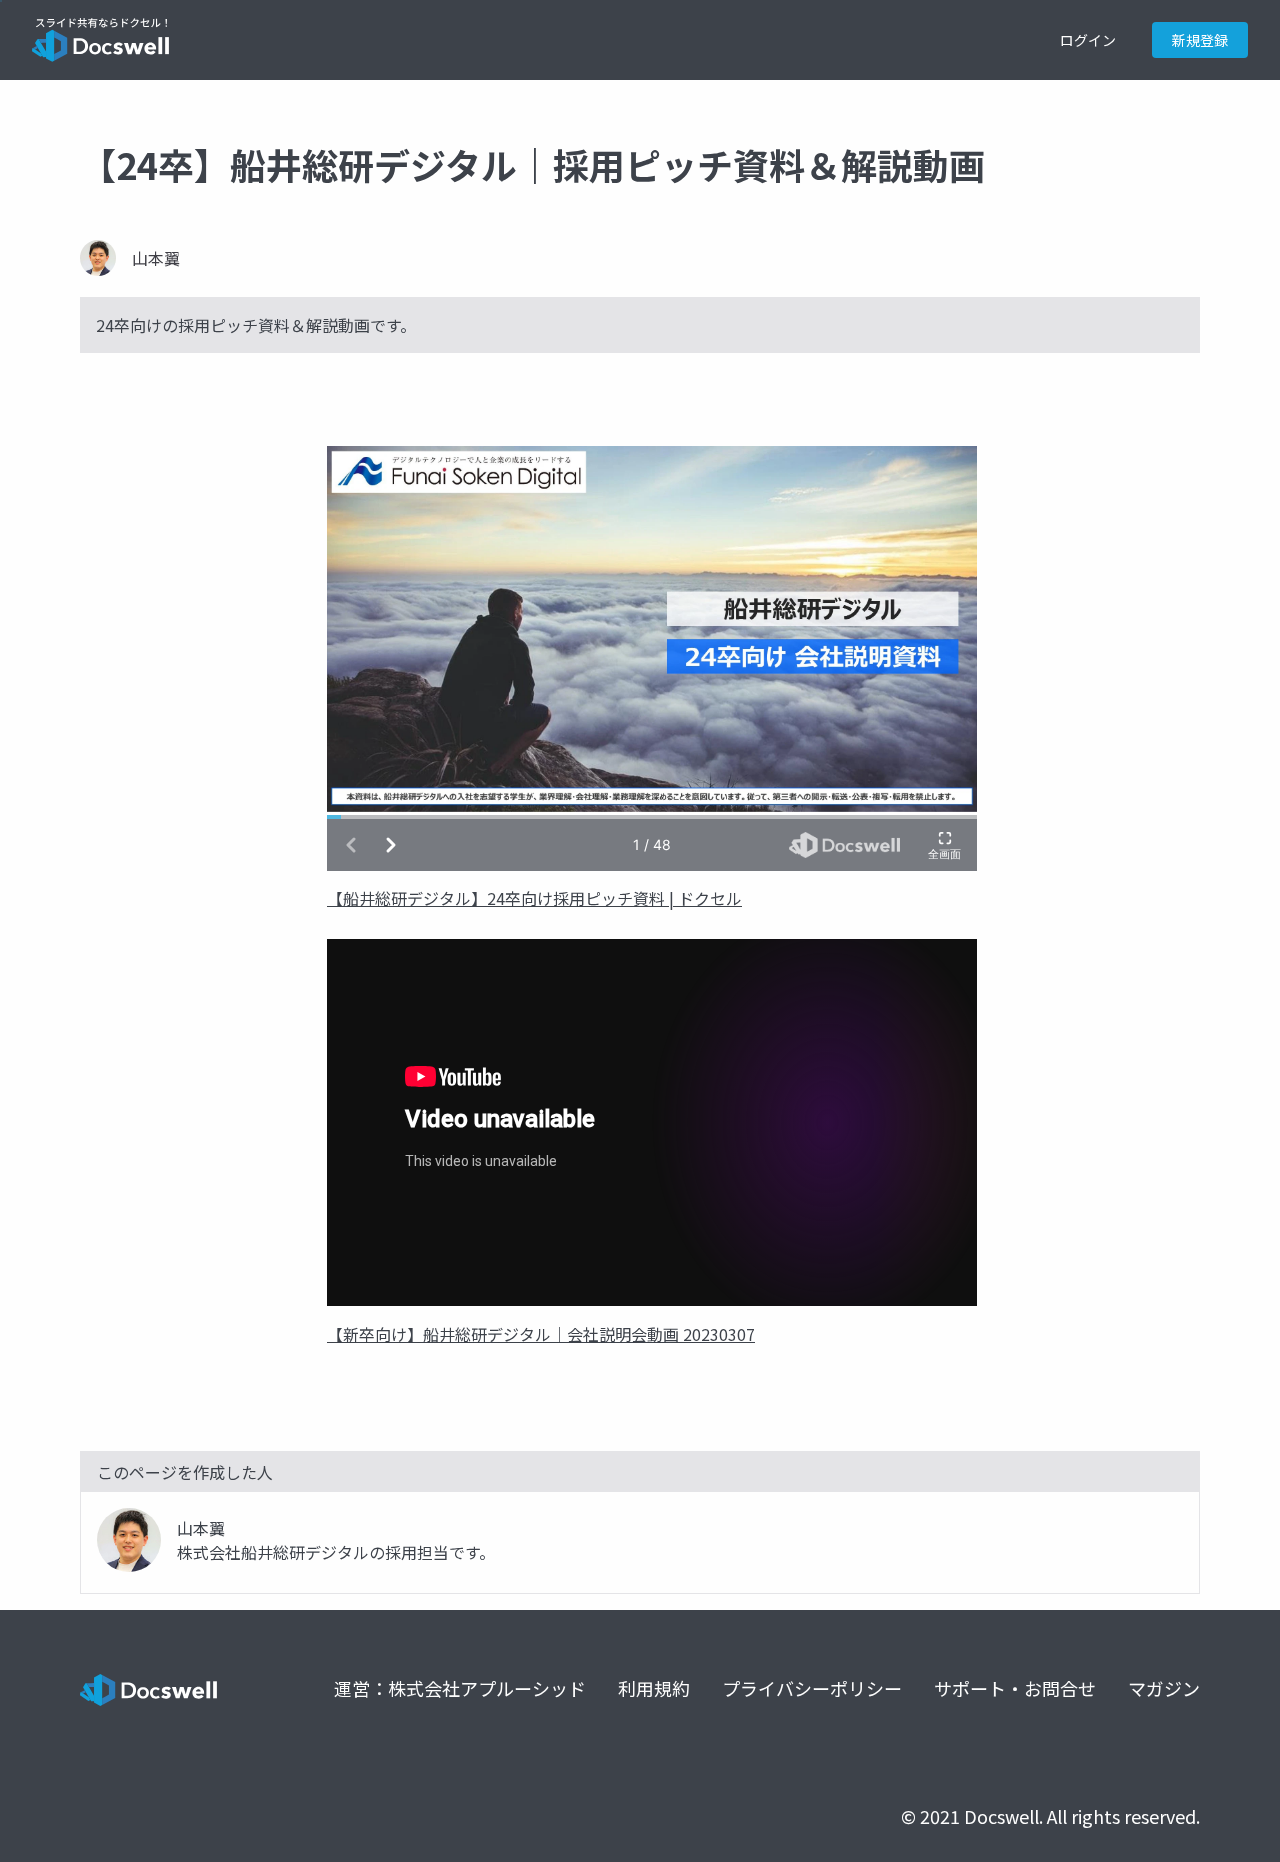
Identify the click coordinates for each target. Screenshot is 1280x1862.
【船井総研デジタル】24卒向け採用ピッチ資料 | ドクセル (534, 898)
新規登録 (1200, 40)
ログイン (1088, 40)
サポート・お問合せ (1015, 1688)
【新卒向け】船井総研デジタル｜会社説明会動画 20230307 (541, 1334)
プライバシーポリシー (812, 1688)
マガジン (1164, 1688)
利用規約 (654, 1688)
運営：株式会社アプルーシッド (460, 1688)
